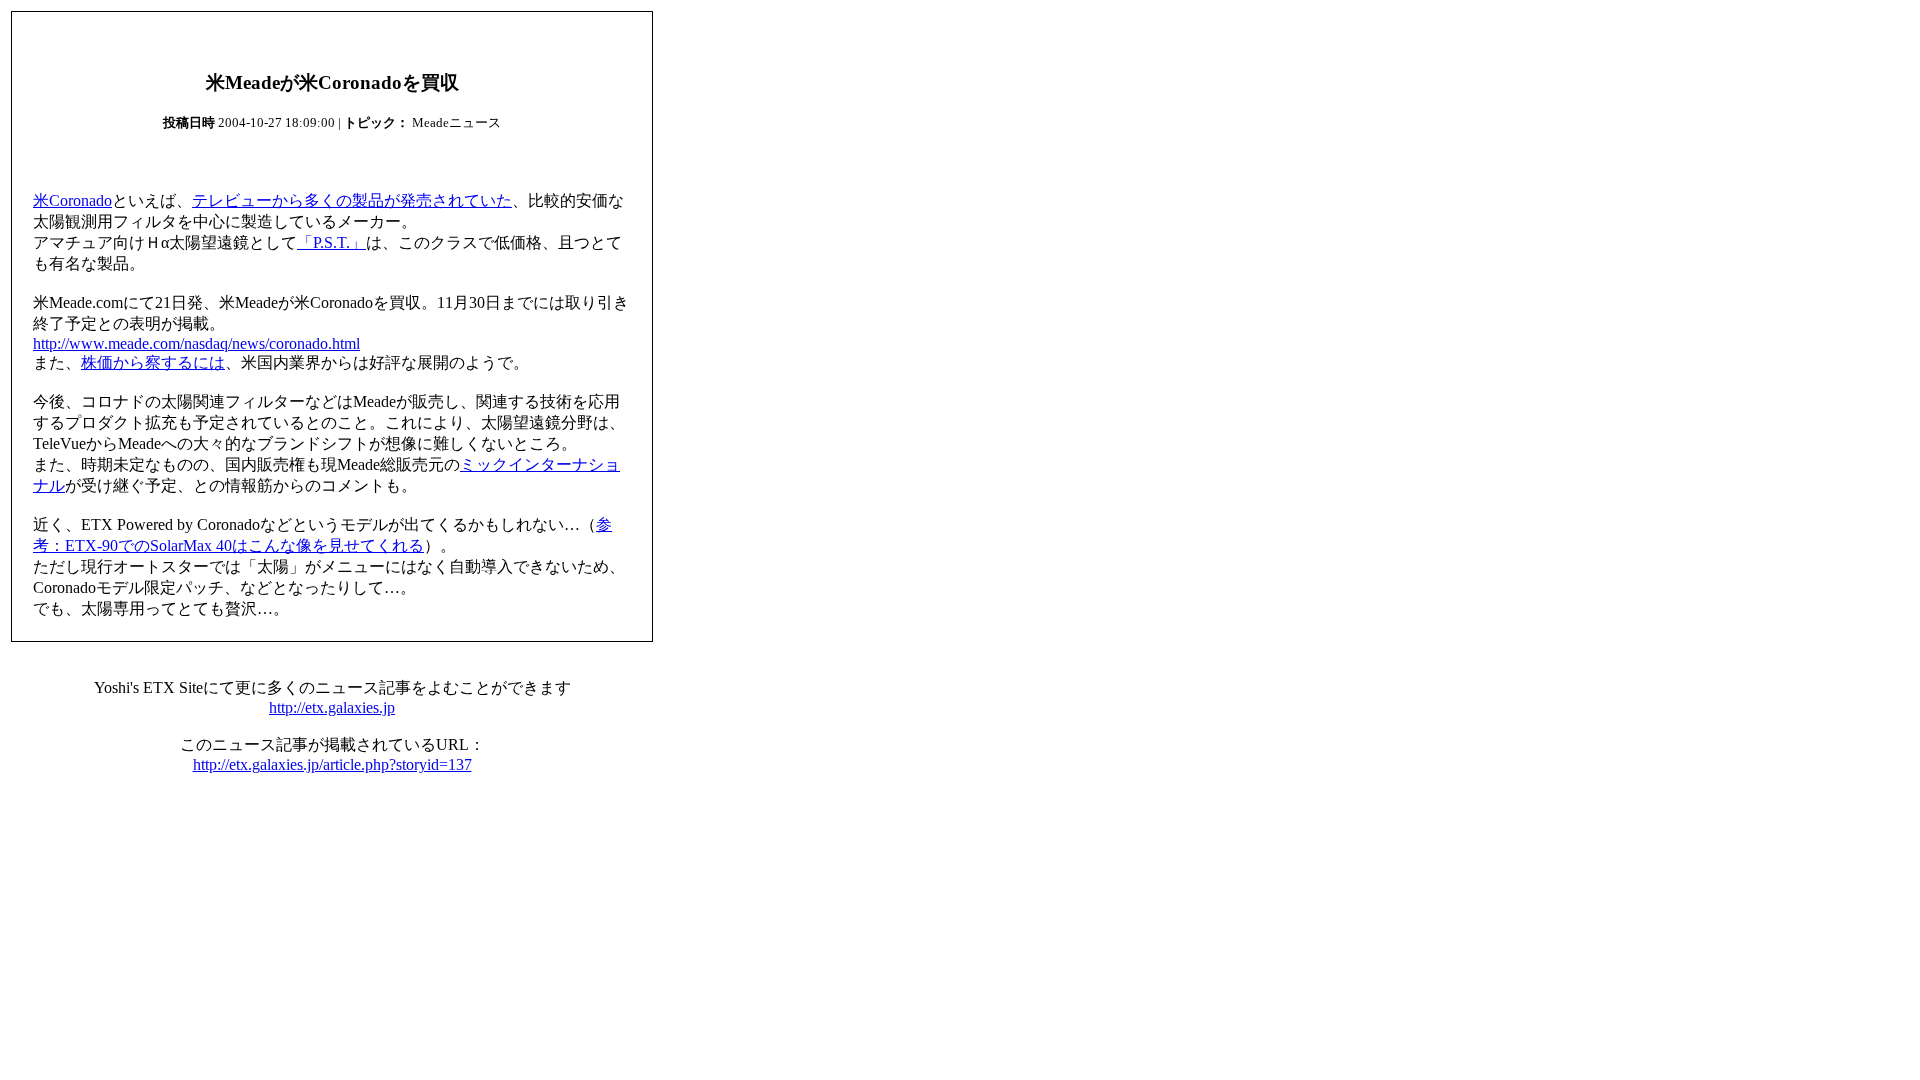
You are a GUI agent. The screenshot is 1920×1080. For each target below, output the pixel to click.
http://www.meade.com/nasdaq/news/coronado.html (196, 343)
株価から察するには (153, 362)
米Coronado (72, 200)
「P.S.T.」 (331, 242)
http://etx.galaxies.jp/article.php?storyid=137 (332, 764)
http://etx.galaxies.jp (332, 707)
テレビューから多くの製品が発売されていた (352, 200)
